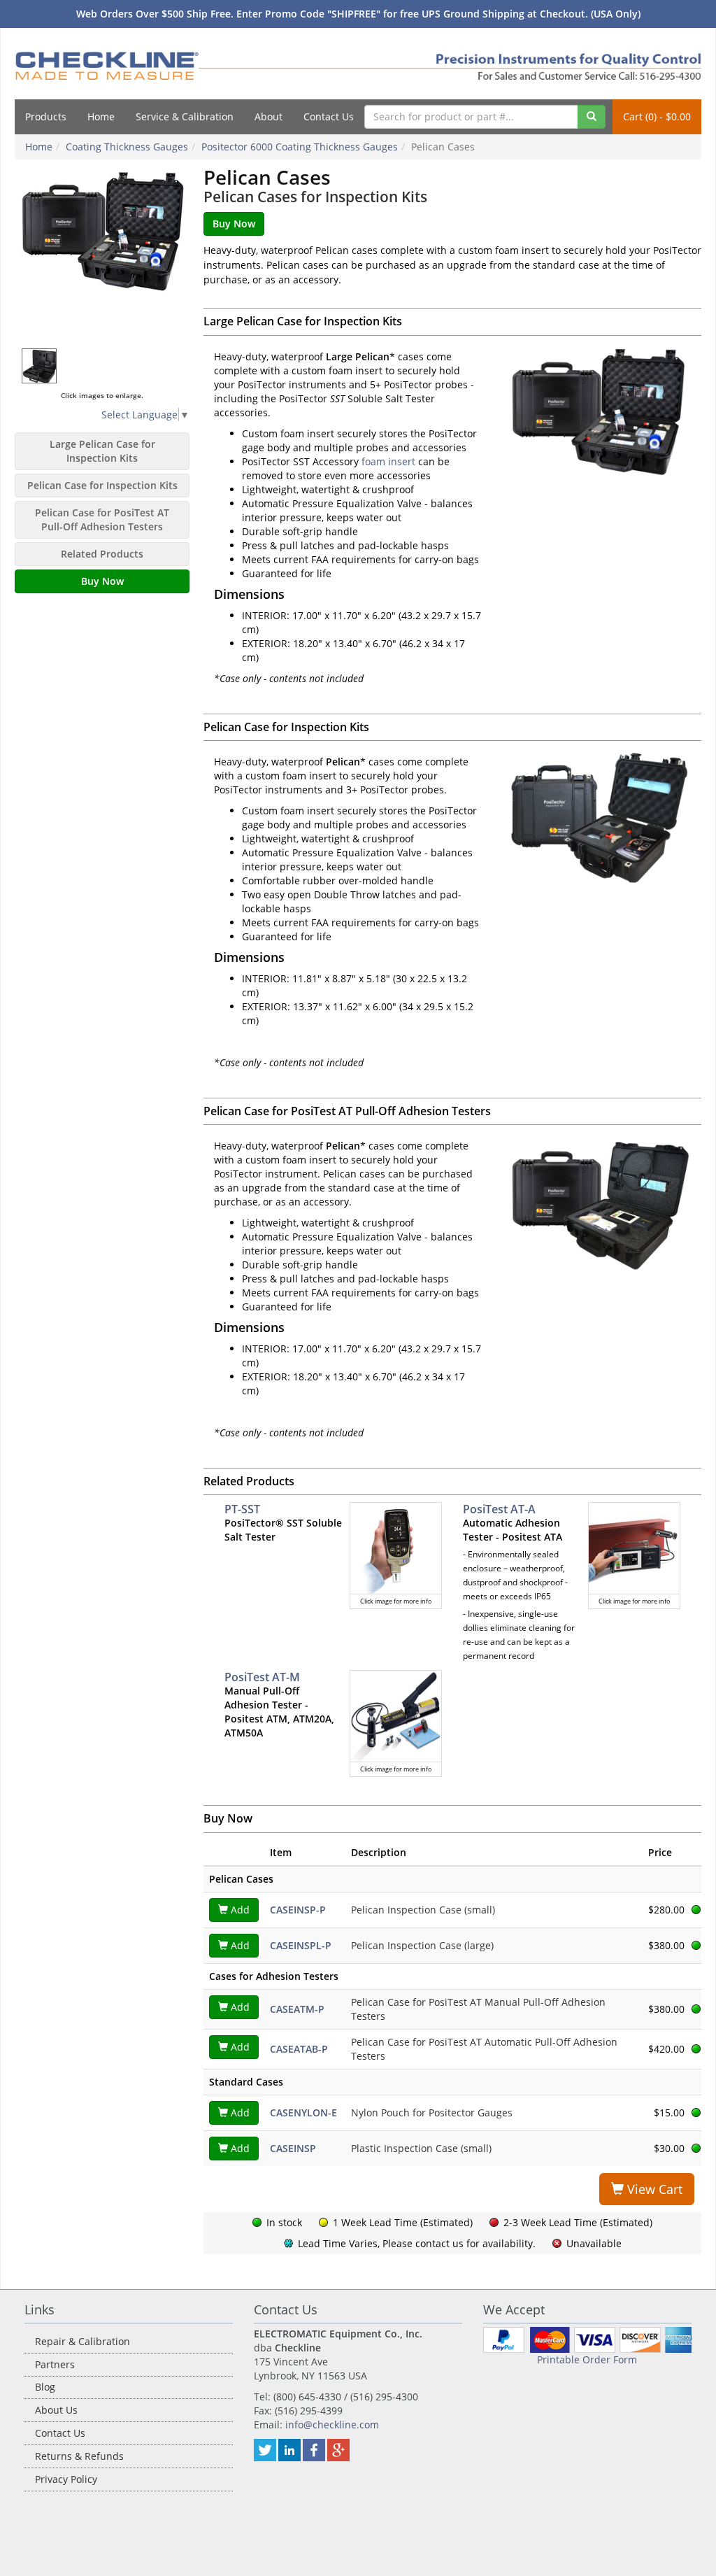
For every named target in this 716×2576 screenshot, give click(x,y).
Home (101, 116)
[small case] (40, 365)
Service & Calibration (185, 116)
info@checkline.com (332, 2425)
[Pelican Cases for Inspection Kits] (102, 254)
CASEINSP (293, 2148)
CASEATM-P (297, 2009)
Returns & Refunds (79, 2456)
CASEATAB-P (299, 2049)
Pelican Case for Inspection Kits (102, 485)
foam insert (388, 461)
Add (239, 1910)
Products (46, 116)
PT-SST (242, 1509)
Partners (55, 2364)
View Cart (653, 2189)
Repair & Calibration (83, 2341)
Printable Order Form (587, 2359)
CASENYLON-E (303, 2113)
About (268, 116)
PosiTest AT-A (499, 1509)
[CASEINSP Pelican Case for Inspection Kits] (597, 818)
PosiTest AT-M (262, 1677)
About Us (56, 2410)
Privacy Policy (66, 2479)
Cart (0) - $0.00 (657, 116)
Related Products (102, 554)
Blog (45, 2387)
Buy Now (102, 581)
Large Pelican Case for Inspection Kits (102, 451)
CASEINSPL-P (301, 1945)
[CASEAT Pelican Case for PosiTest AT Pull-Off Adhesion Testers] (597, 1202)
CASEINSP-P (298, 1910)
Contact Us (329, 116)
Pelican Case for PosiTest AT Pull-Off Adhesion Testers (102, 519)
